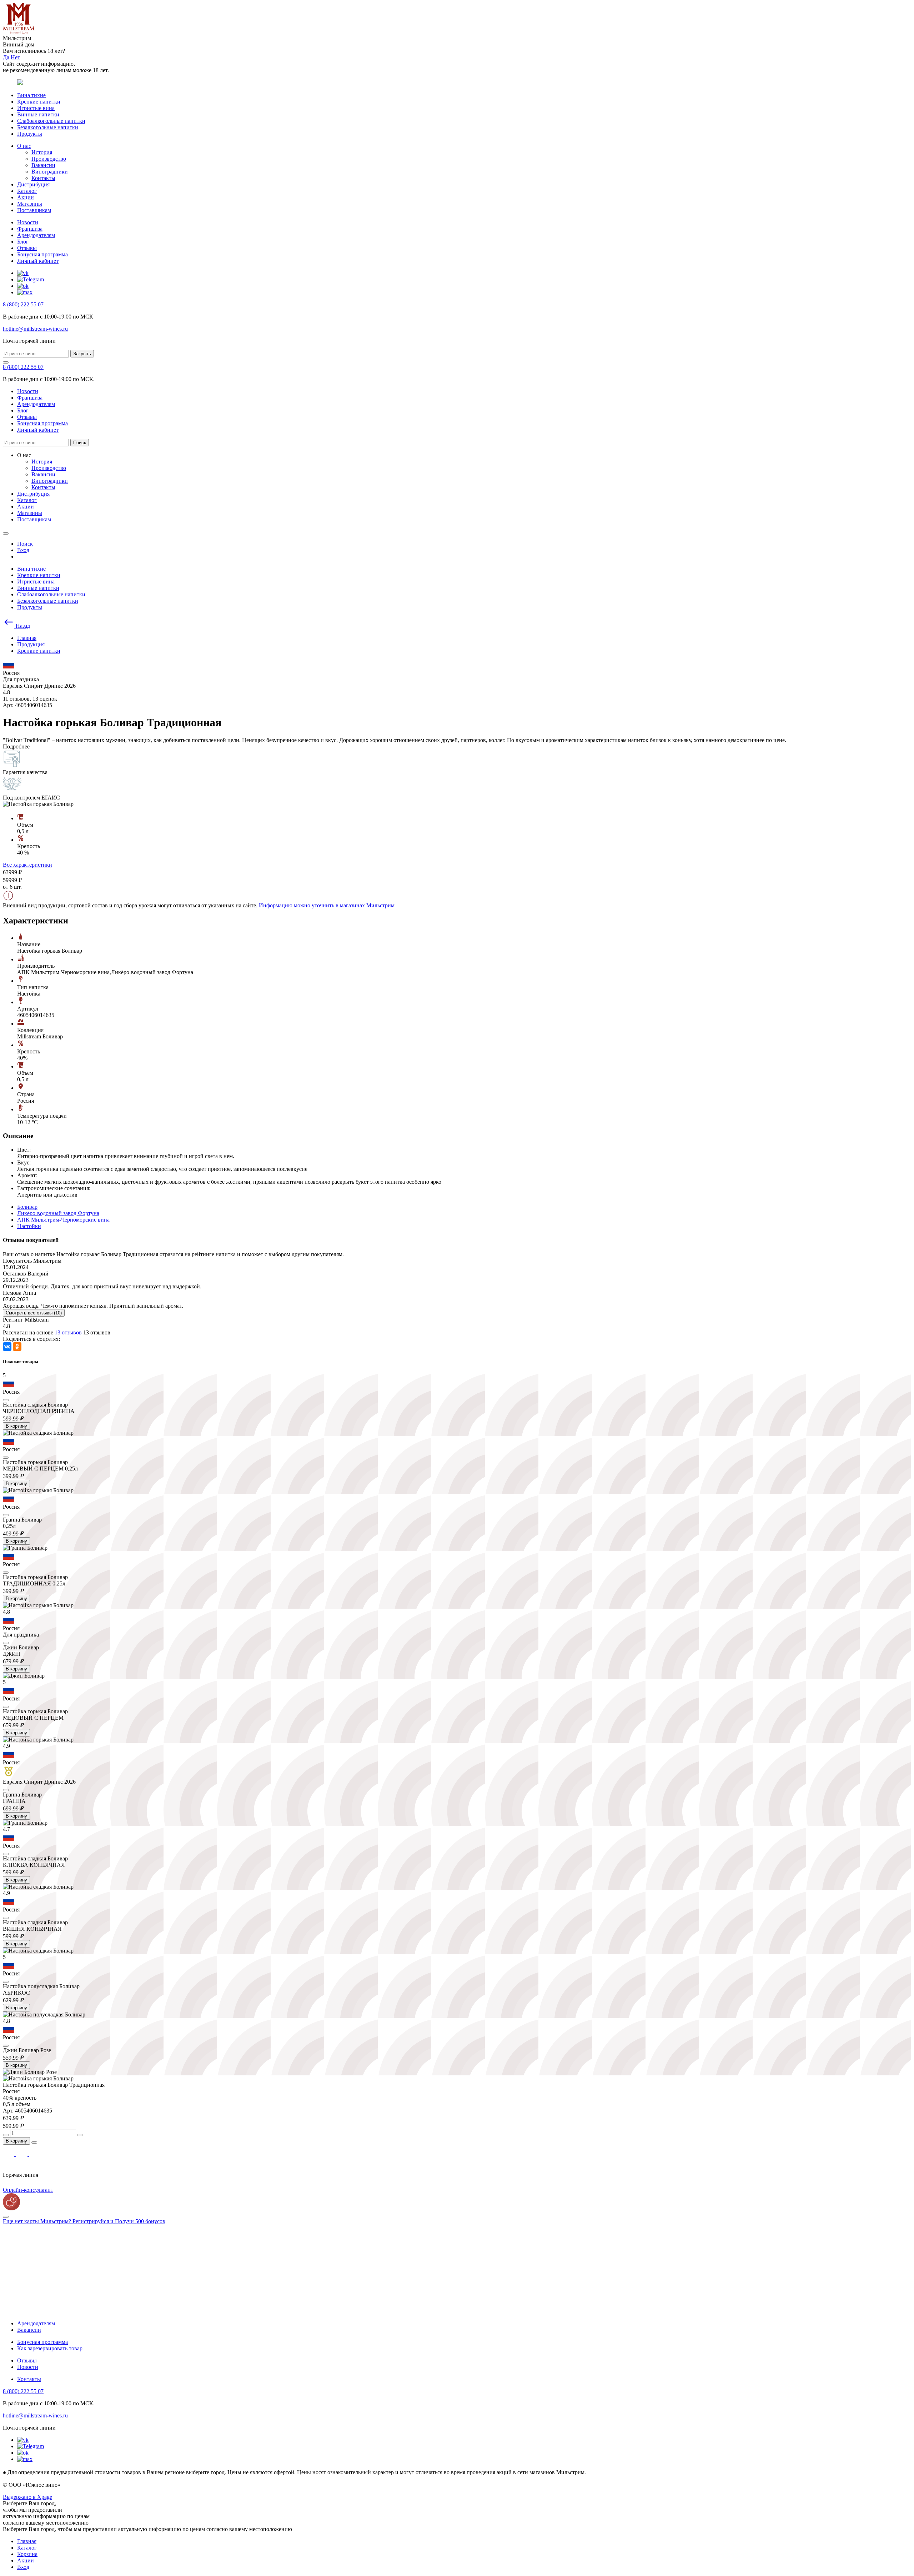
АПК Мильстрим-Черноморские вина (63, 1220)
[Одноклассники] (17, 1347)
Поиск (80, 443)
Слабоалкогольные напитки (51, 121)
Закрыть (82, 354)
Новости (28, 222)
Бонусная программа (42, 254)
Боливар (27, 1207)
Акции (26, 197)
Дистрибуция (33, 184)
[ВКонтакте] (7, 1347)
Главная (27, 2541)
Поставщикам (34, 210)
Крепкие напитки (39, 102)
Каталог (27, 191)
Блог (23, 242)
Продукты (30, 134)
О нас (24, 146)
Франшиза (30, 229)
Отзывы (27, 248)
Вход (23, 2567)
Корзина (27, 2554)
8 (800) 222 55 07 (23, 304)
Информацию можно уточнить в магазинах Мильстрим (327, 905)
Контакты (43, 178)
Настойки (29, 1226)
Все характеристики (27, 865)
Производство (49, 159)
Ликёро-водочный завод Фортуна (58, 1213)
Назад (22, 626)
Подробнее (16, 746)
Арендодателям (36, 235)
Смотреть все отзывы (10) (34, 1313)
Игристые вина (36, 108)
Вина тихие (31, 95)
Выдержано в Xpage (27, 2497)
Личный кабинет (38, 261)
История (42, 152)
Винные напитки (38, 114)
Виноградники (50, 172)
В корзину (16, 1426)
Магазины (30, 204)
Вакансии (43, 165)
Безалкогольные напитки (48, 127)
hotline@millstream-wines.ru (35, 329)
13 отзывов (68, 1332)
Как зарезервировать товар (50, 2348)
